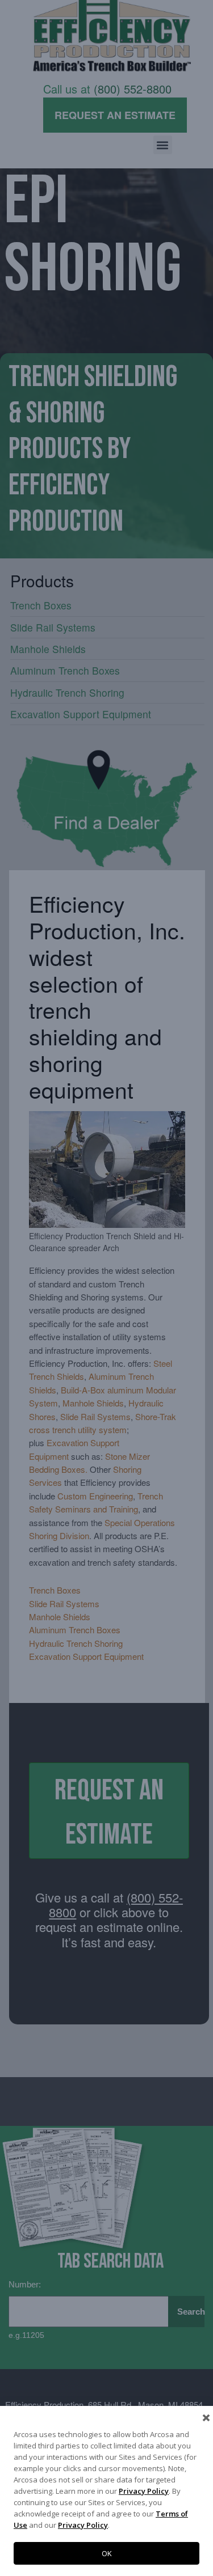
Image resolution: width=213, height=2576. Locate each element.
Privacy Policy (144, 2491)
